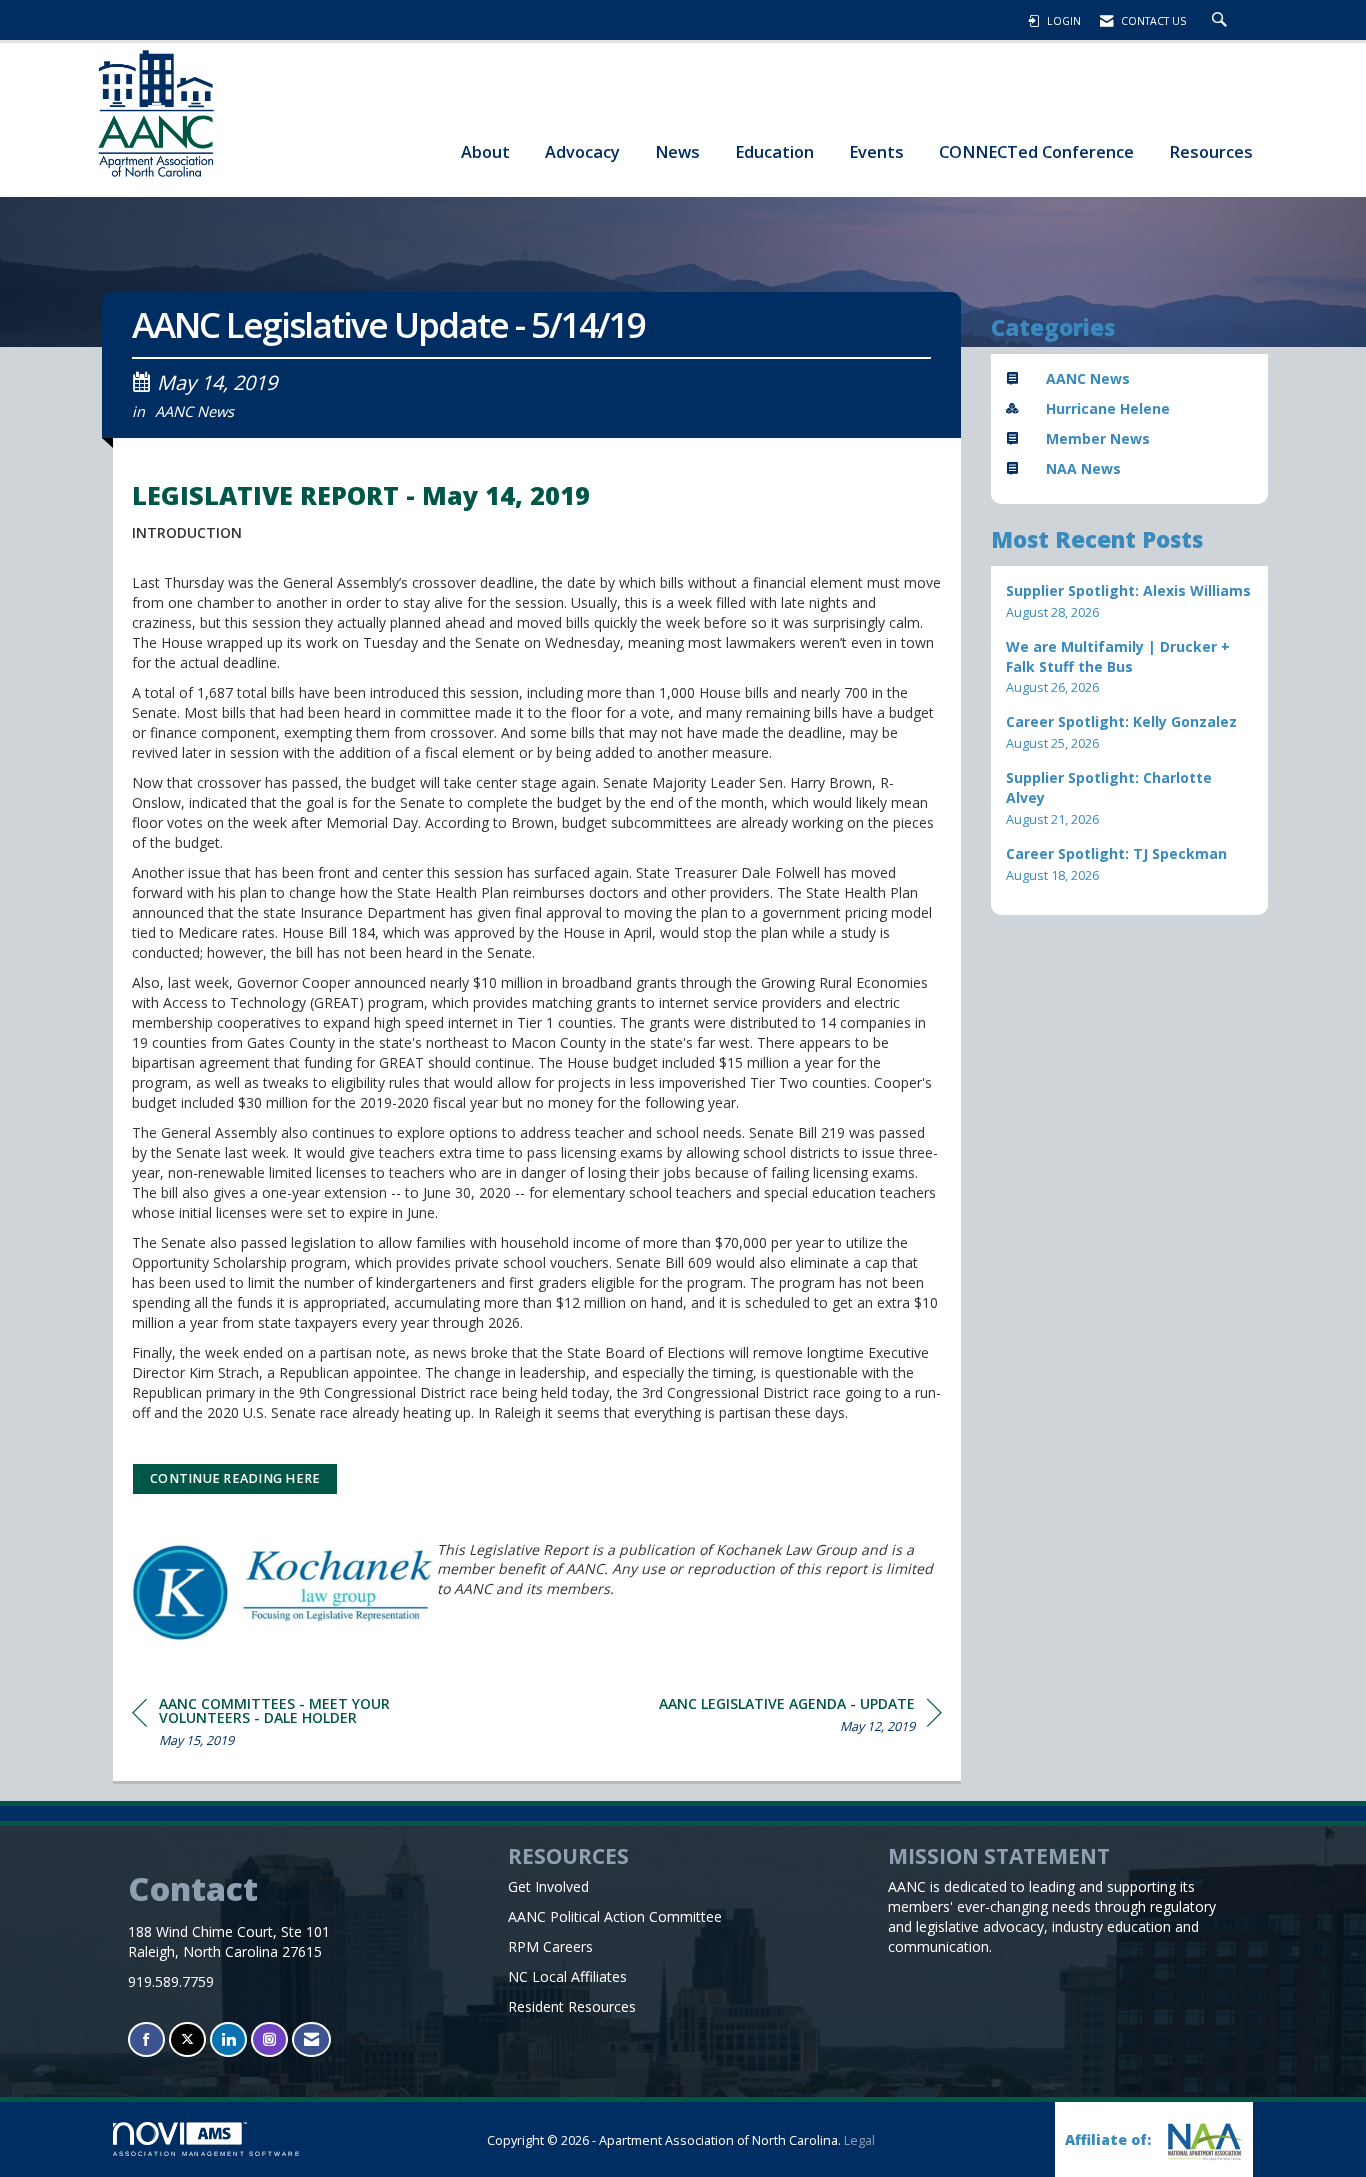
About (485, 151)
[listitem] (1130, 601)
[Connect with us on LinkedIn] (228, 2039)
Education (774, 151)
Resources (1211, 151)
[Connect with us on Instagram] (269, 2039)
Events (876, 151)
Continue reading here (235, 1478)
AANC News (194, 411)
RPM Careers (550, 1946)
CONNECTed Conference (1036, 151)
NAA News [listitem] (1083, 468)
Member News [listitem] (1098, 438)
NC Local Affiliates (567, 1976)
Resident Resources (572, 2006)
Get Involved (548, 1886)
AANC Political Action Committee (615, 1916)
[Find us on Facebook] (146, 2039)
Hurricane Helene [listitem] (1108, 408)
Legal (859, 2140)
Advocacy (582, 151)
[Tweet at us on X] (187, 2039)
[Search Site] (1222, 21)
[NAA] (1203, 2141)
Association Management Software (207, 2153)
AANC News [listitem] (1088, 378)
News (677, 151)
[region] (800, 1718)
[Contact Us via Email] (311, 2039)
